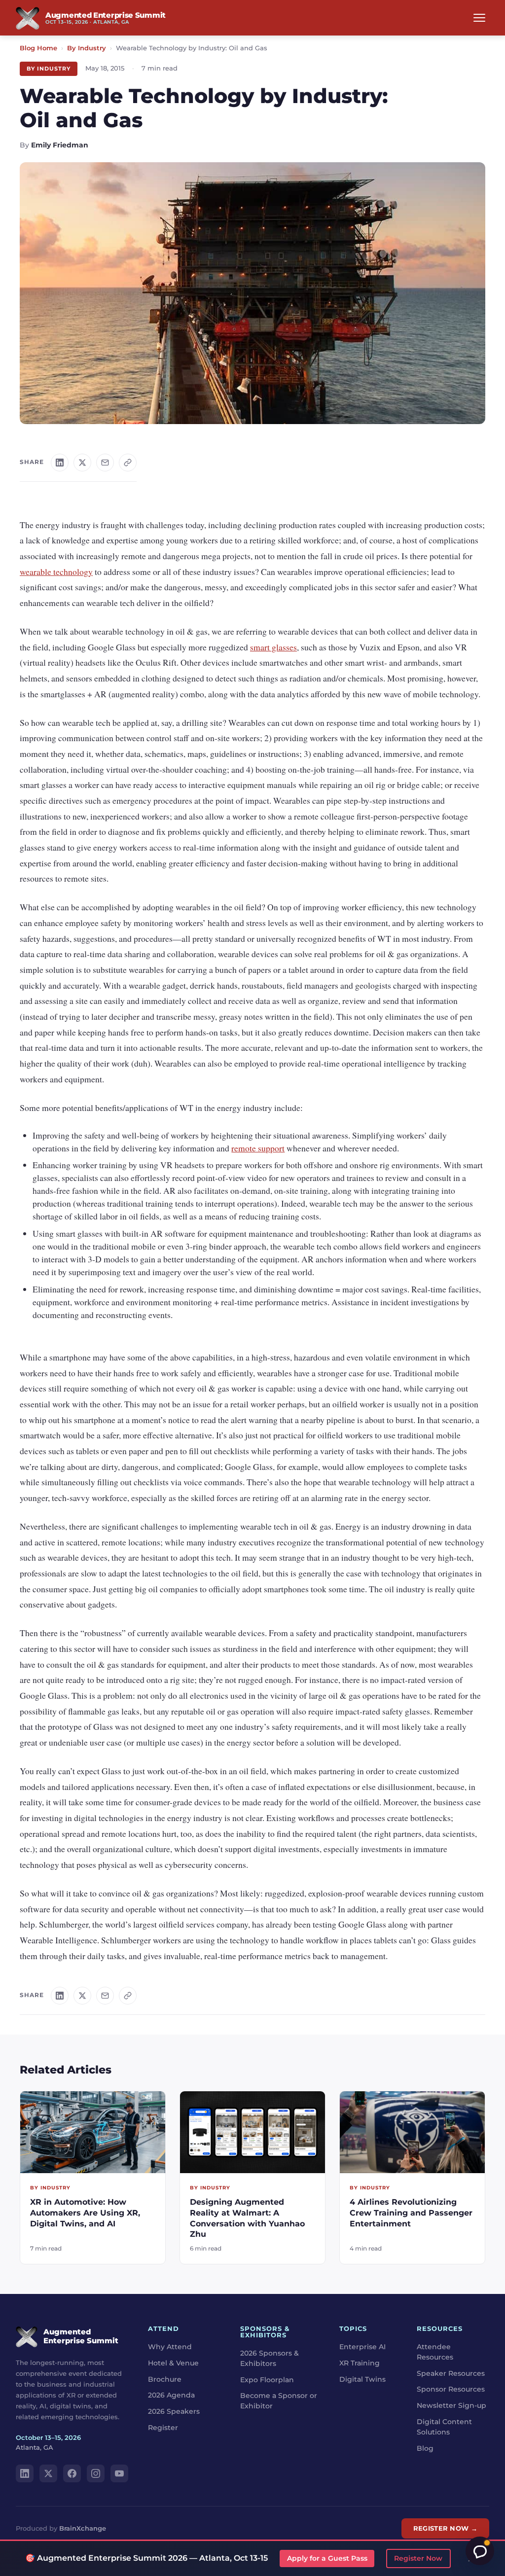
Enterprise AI (362, 2347)
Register (163, 2427)
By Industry (87, 48)
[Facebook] (72, 2473)
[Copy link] (128, 463)
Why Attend (170, 2347)
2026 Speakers (174, 2411)
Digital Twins (362, 2379)
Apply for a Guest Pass (327, 2558)
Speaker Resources (451, 2373)
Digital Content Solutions (444, 2426)
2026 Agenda (171, 2395)
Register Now (418, 2558)
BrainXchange (83, 2528)
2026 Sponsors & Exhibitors (270, 2358)
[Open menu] (479, 18)
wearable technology (56, 572)
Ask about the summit (480, 2551)
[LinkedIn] (25, 2473)
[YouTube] (119, 2473)
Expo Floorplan (267, 2379)
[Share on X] (82, 463)
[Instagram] (96, 2473)
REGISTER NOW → (445, 2528)
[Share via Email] (105, 463)
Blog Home (38, 48)
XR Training (360, 2362)
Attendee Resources (435, 2352)
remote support (258, 1148)
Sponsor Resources (451, 2389)
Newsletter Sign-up (451, 2405)
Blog (425, 2448)
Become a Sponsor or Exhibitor (279, 2401)
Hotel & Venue (173, 2362)
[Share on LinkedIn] (60, 463)
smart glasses (273, 647)
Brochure (165, 2379)
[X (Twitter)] (48, 2473)
